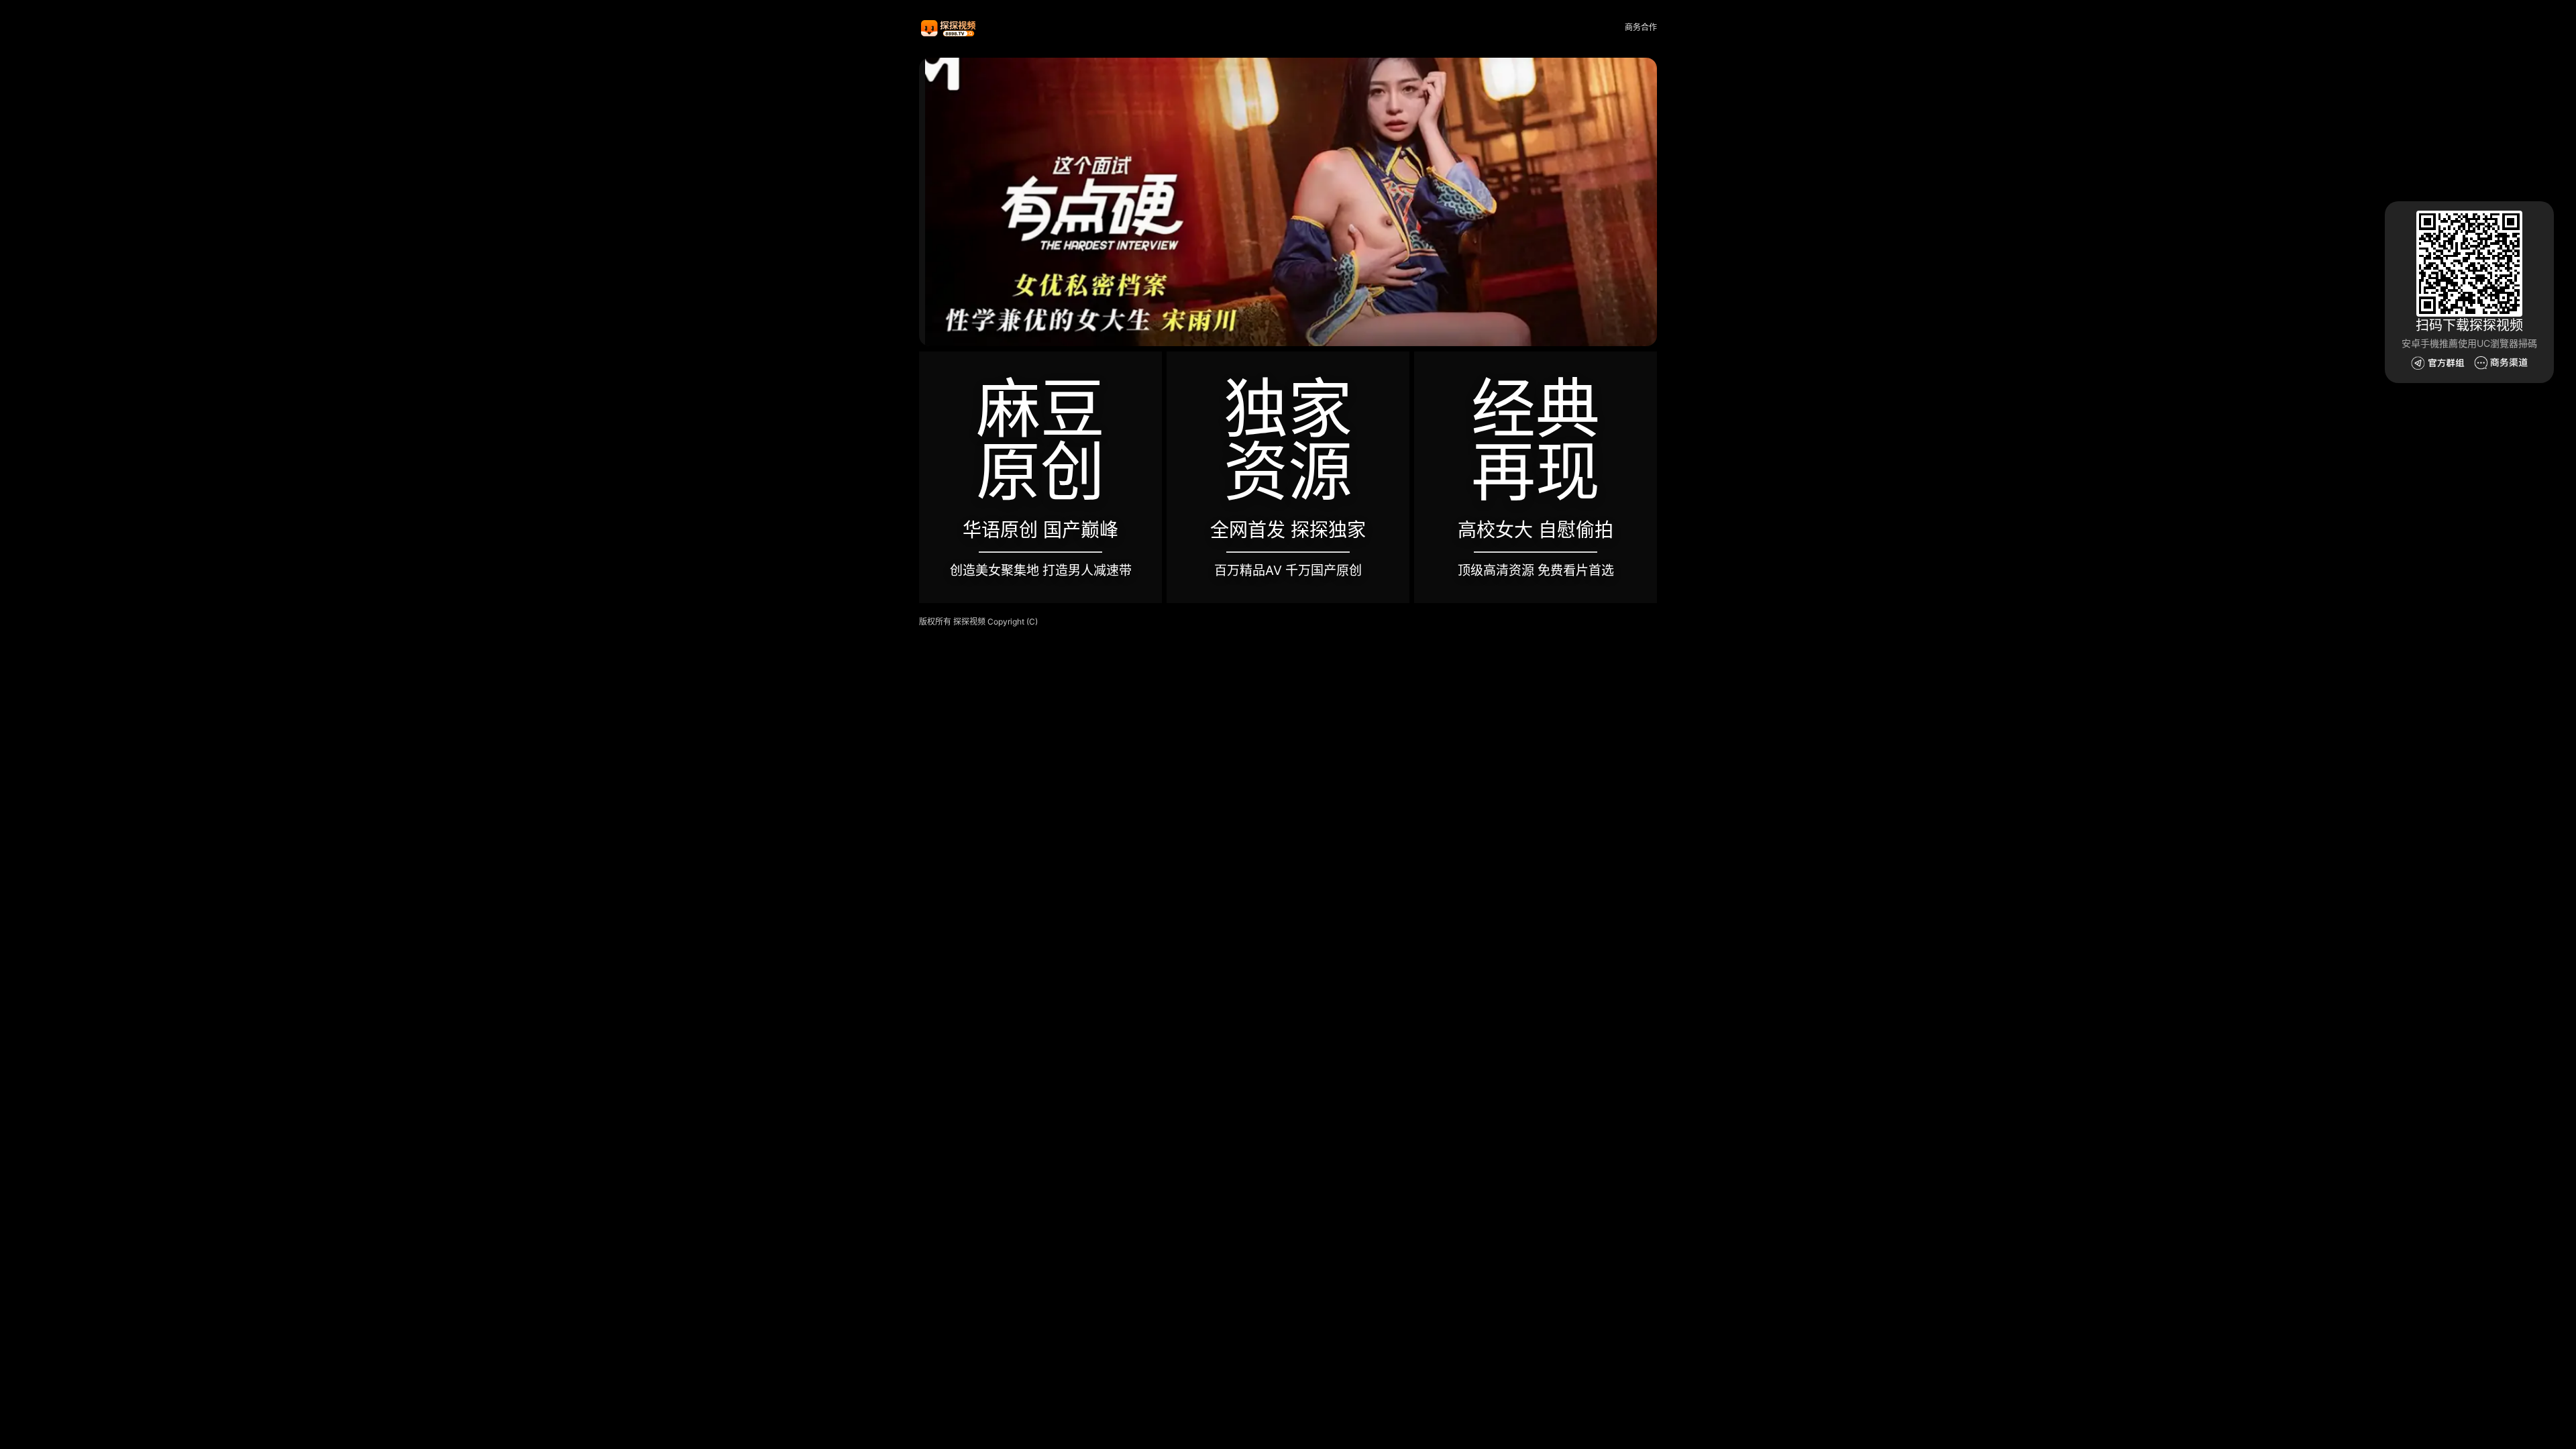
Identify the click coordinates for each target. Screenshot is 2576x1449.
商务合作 (1641, 27)
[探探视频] (949, 28)
